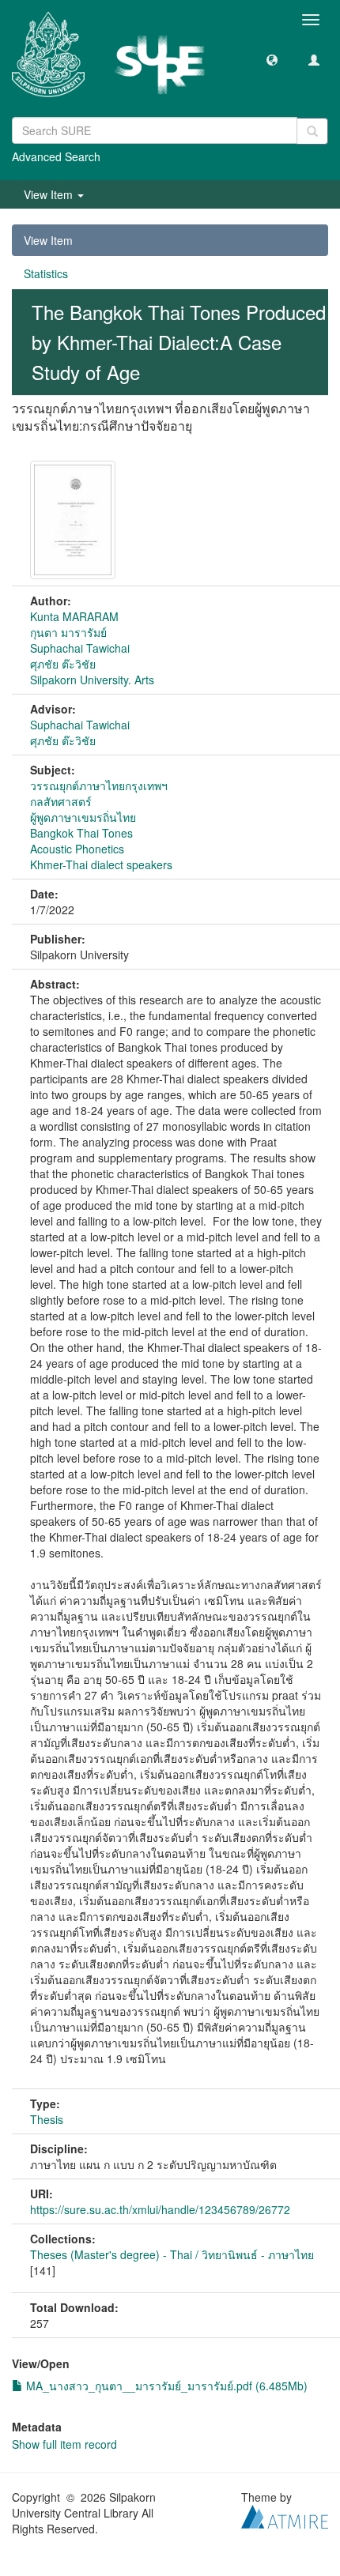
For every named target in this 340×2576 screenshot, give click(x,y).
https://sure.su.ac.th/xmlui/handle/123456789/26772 (160, 2209)
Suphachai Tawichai (80, 648)
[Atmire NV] (285, 2514)
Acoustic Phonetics (77, 849)
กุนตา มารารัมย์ (68, 632)
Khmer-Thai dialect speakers (101, 864)
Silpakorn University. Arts (92, 680)
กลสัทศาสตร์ (61, 801)
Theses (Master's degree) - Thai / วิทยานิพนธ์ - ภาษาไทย (172, 2254)
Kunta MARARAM (74, 616)
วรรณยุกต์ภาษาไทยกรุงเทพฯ (99, 785)
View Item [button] (50, 194)
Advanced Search (56, 156)
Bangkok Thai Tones (81, 833)
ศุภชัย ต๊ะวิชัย (63, 664)
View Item (48, 240)
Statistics (46, 273)
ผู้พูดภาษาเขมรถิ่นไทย (83, 817)
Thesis (47, 2119)
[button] (272, 59)
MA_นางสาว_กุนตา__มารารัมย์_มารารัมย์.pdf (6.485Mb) (165, 2386)
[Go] (312, 131)
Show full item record (64, 2444)
